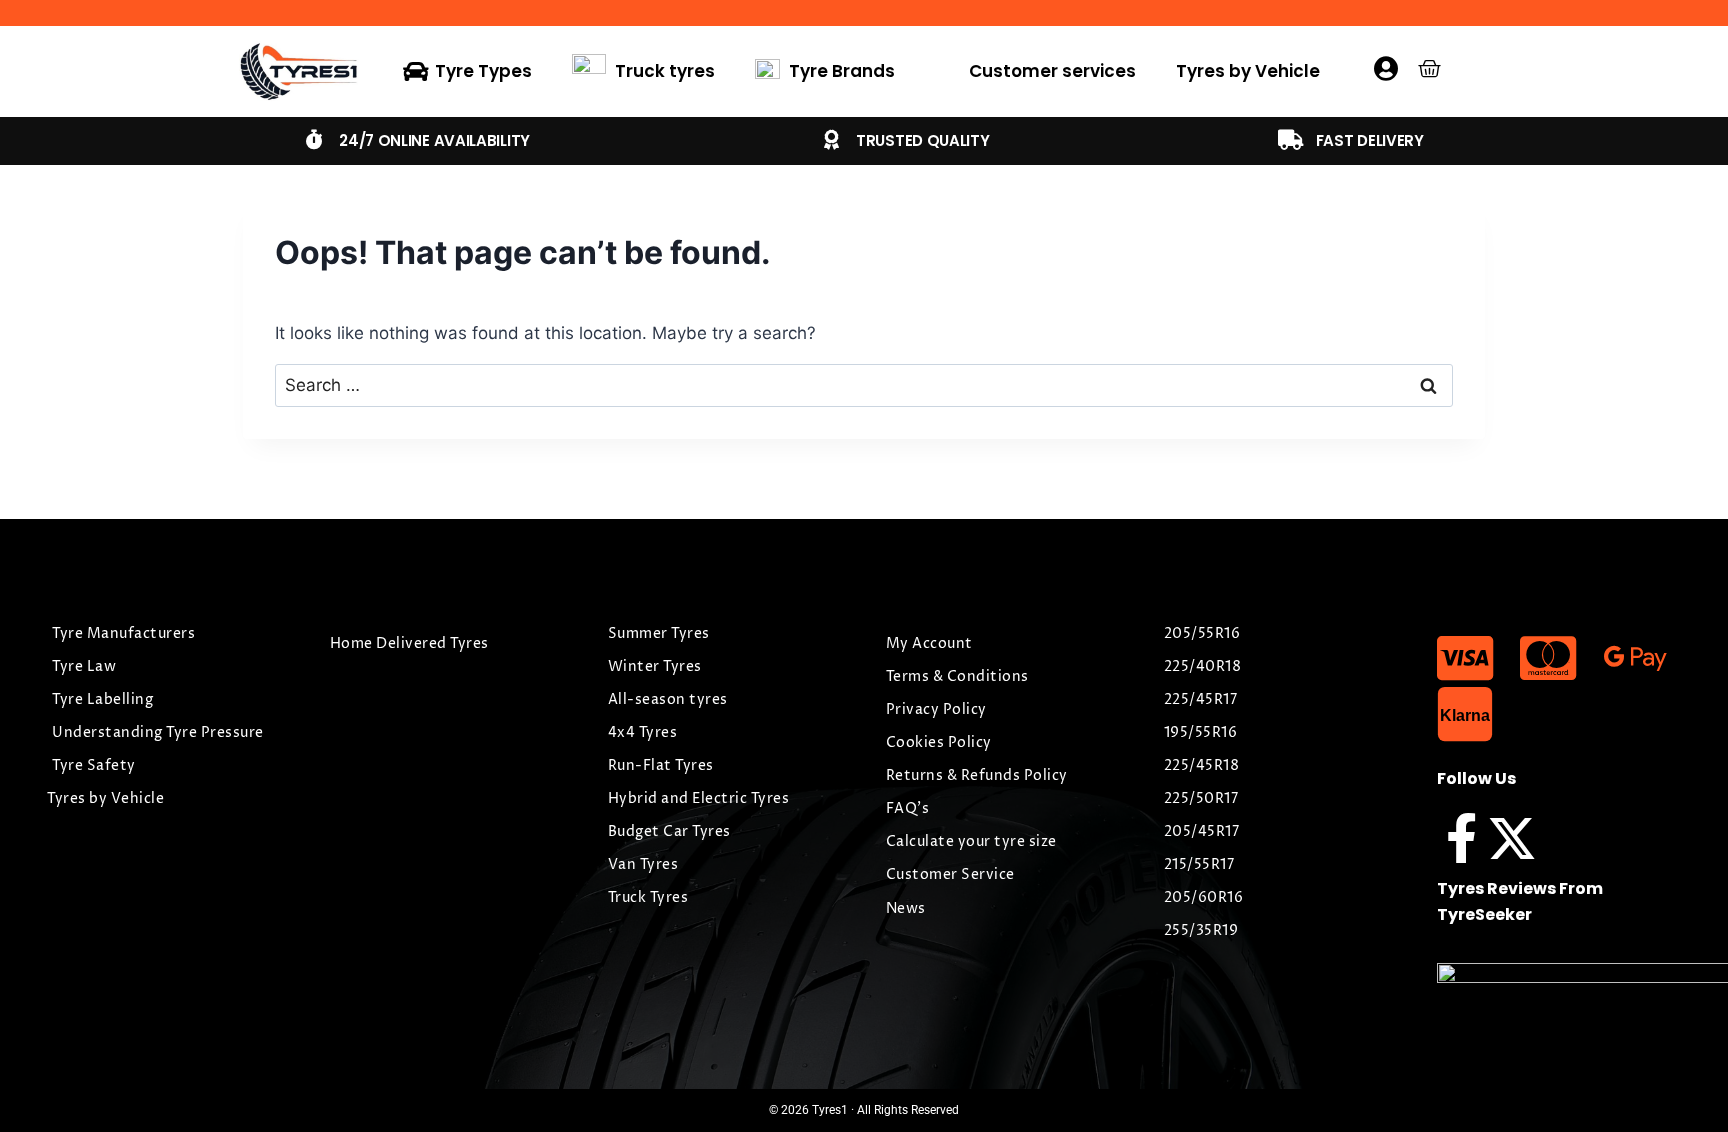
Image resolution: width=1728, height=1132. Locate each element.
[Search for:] (864, 385)
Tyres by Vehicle (1248, 71)
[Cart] (1429, 68)
